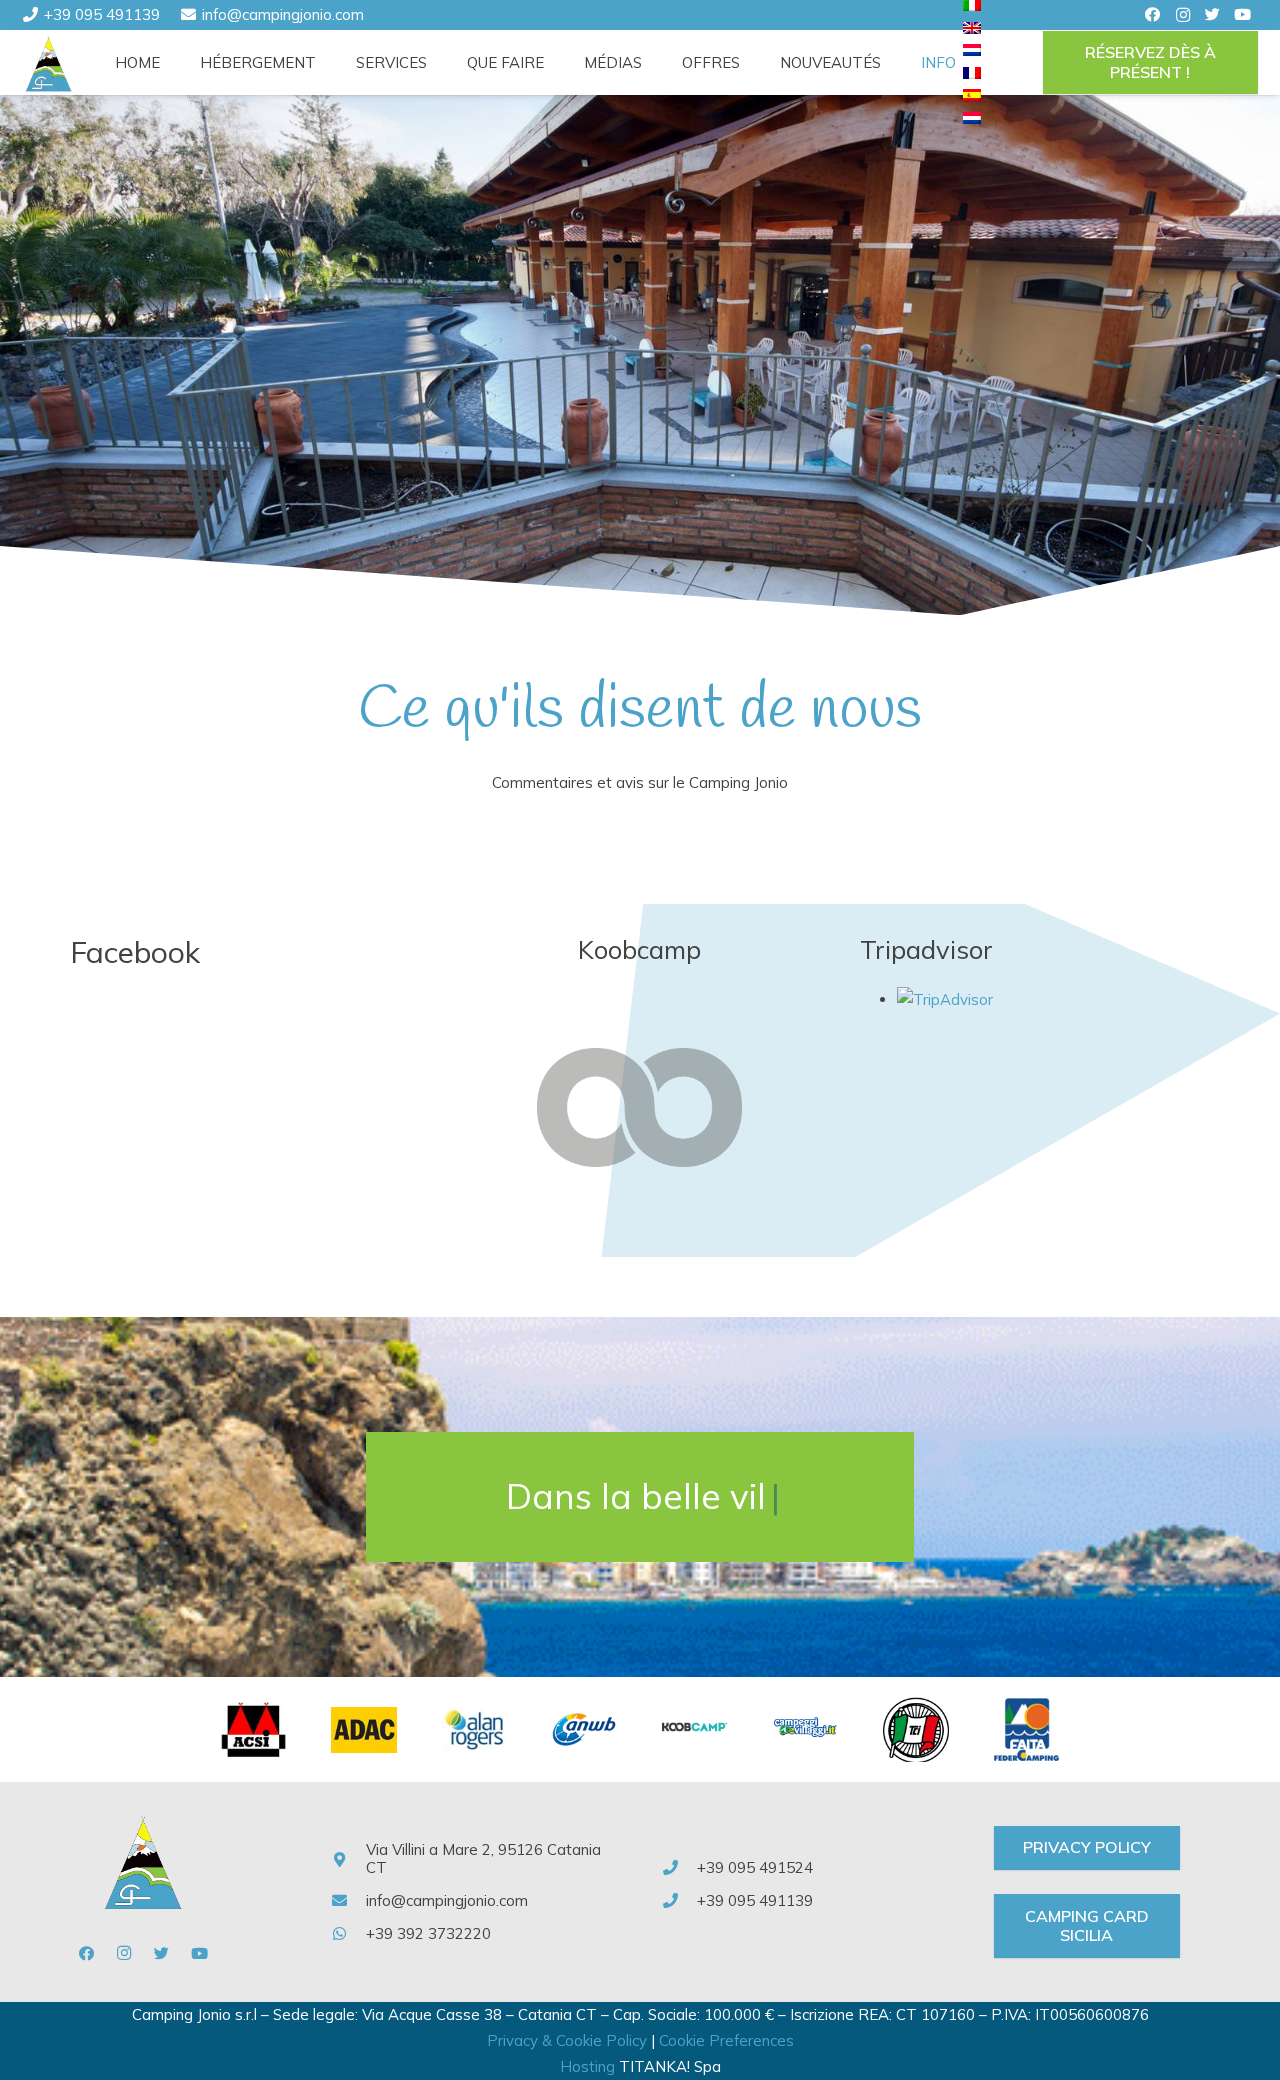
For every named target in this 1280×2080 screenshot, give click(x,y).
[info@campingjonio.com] (348, 1901)
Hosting (587, 2066)
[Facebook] (1153, 15)
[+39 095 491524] (680, 1868)
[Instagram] (1183, 15)
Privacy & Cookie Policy (567, 2040)
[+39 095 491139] (680, 1901)
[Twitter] (1213, 15)
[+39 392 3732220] (348, 1934)
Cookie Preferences (726, 2040)
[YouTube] (1243, 15)
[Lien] (49, 63)
